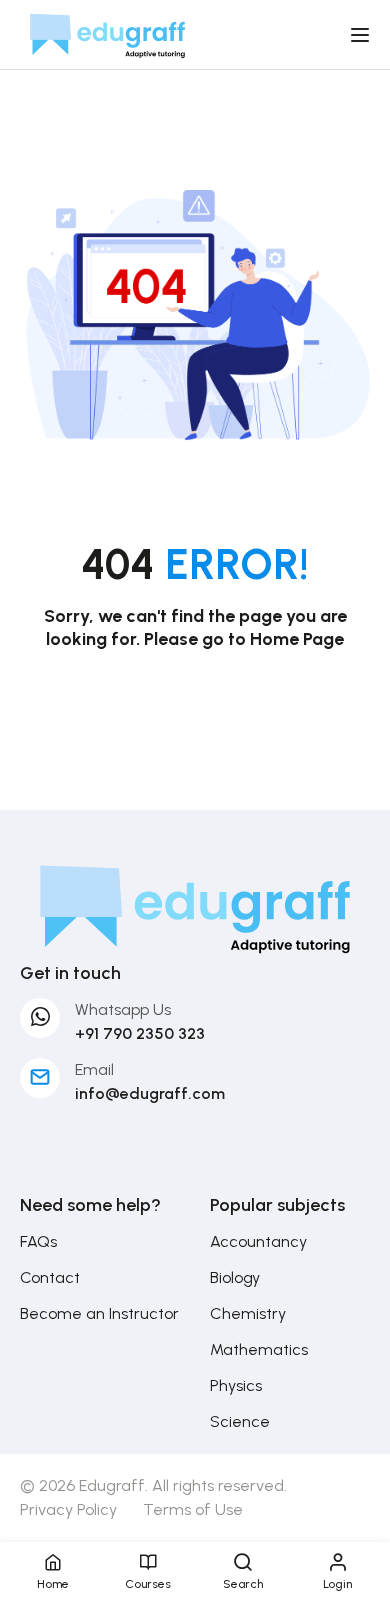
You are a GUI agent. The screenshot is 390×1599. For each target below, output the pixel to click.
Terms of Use (193, 1509)
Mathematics (259, 1349)
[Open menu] (362, 35)
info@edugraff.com (150, 1093)
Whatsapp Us (123, 1009)
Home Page (297, 639)
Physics (236, 1385)
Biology (235, 1277)
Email (94, 1069)
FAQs (38, 1241)
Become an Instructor (99, 1313)
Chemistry (248, 1313)
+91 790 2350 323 (140, 1033)
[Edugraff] (107, 33)
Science (240, 1421)
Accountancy (258, 1241)
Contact (50, 1277)
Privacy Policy (68, 1509)
